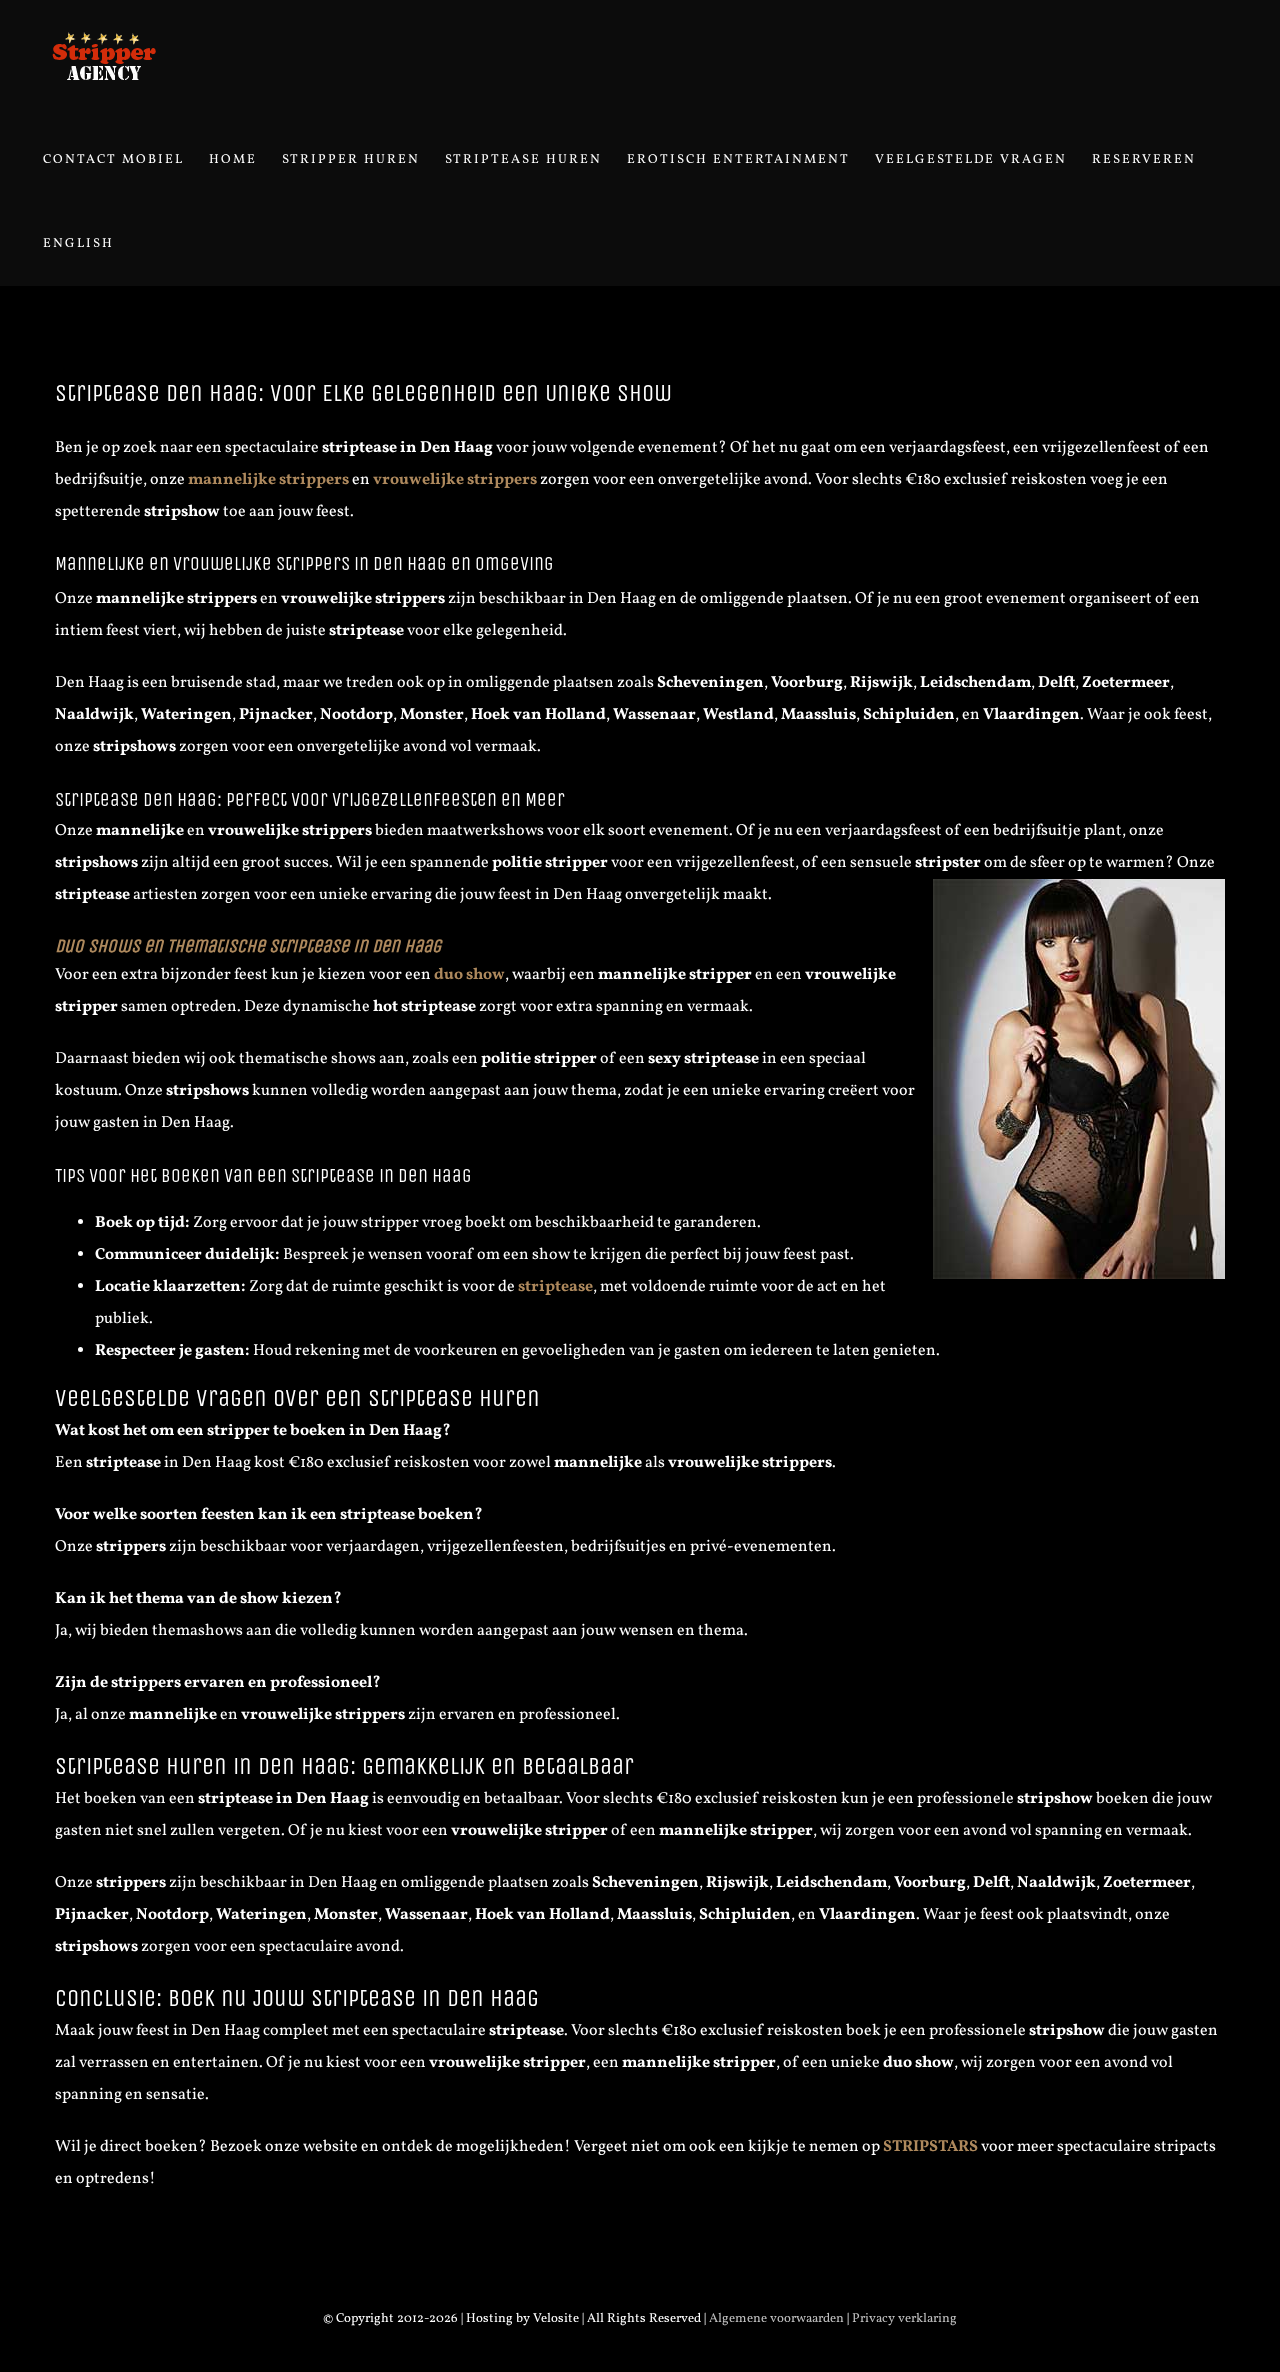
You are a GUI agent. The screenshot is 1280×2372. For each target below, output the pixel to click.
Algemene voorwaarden (776, 2319)
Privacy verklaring (904, 2319)
